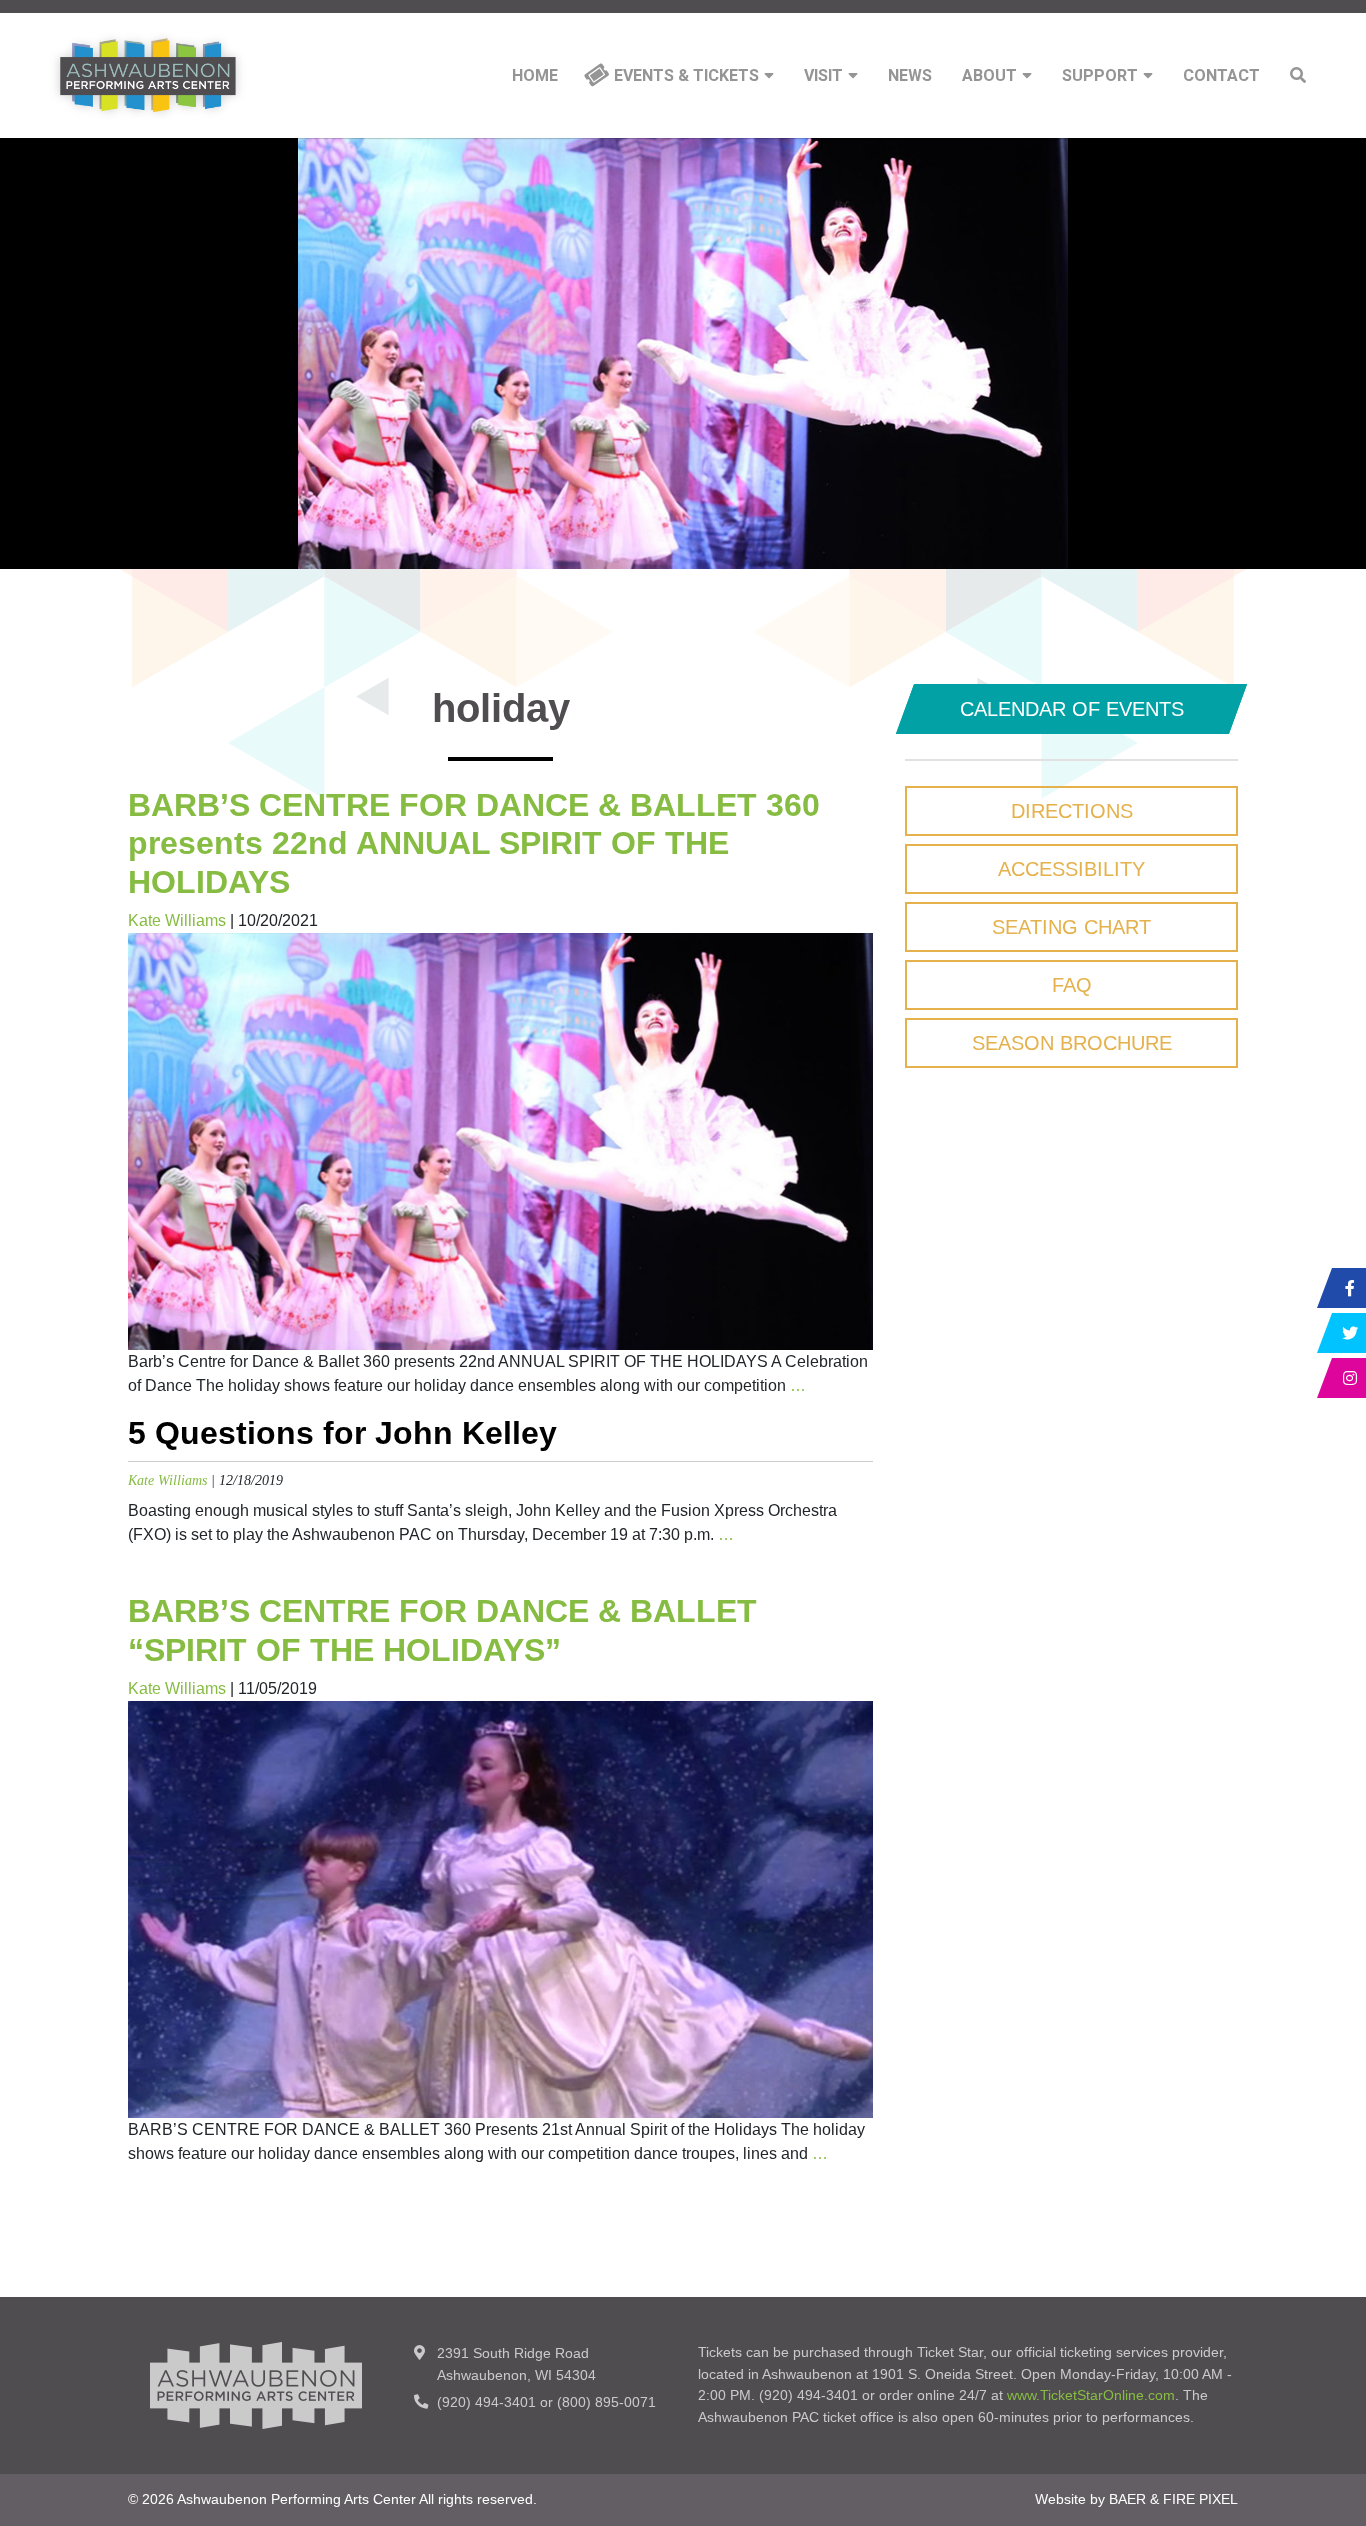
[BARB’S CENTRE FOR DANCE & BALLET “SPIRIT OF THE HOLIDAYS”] (500, 1908)
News (910, 76)
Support (1100, 76)
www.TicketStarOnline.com (1091, 2395)
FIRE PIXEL (1200, 2499)
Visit (823, 76)
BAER (1127, 2499)
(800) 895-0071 (606, 2402)
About (989, 76)
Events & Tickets (686, 76)
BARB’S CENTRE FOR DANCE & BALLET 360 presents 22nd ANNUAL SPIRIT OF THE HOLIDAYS (474, 843)
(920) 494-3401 (486, 2402)
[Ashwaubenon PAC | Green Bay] (148, 75)
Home (535, 76)
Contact (1221, 76)
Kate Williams (177, 920)
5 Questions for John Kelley (342, 1433)
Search (1298, 75)
